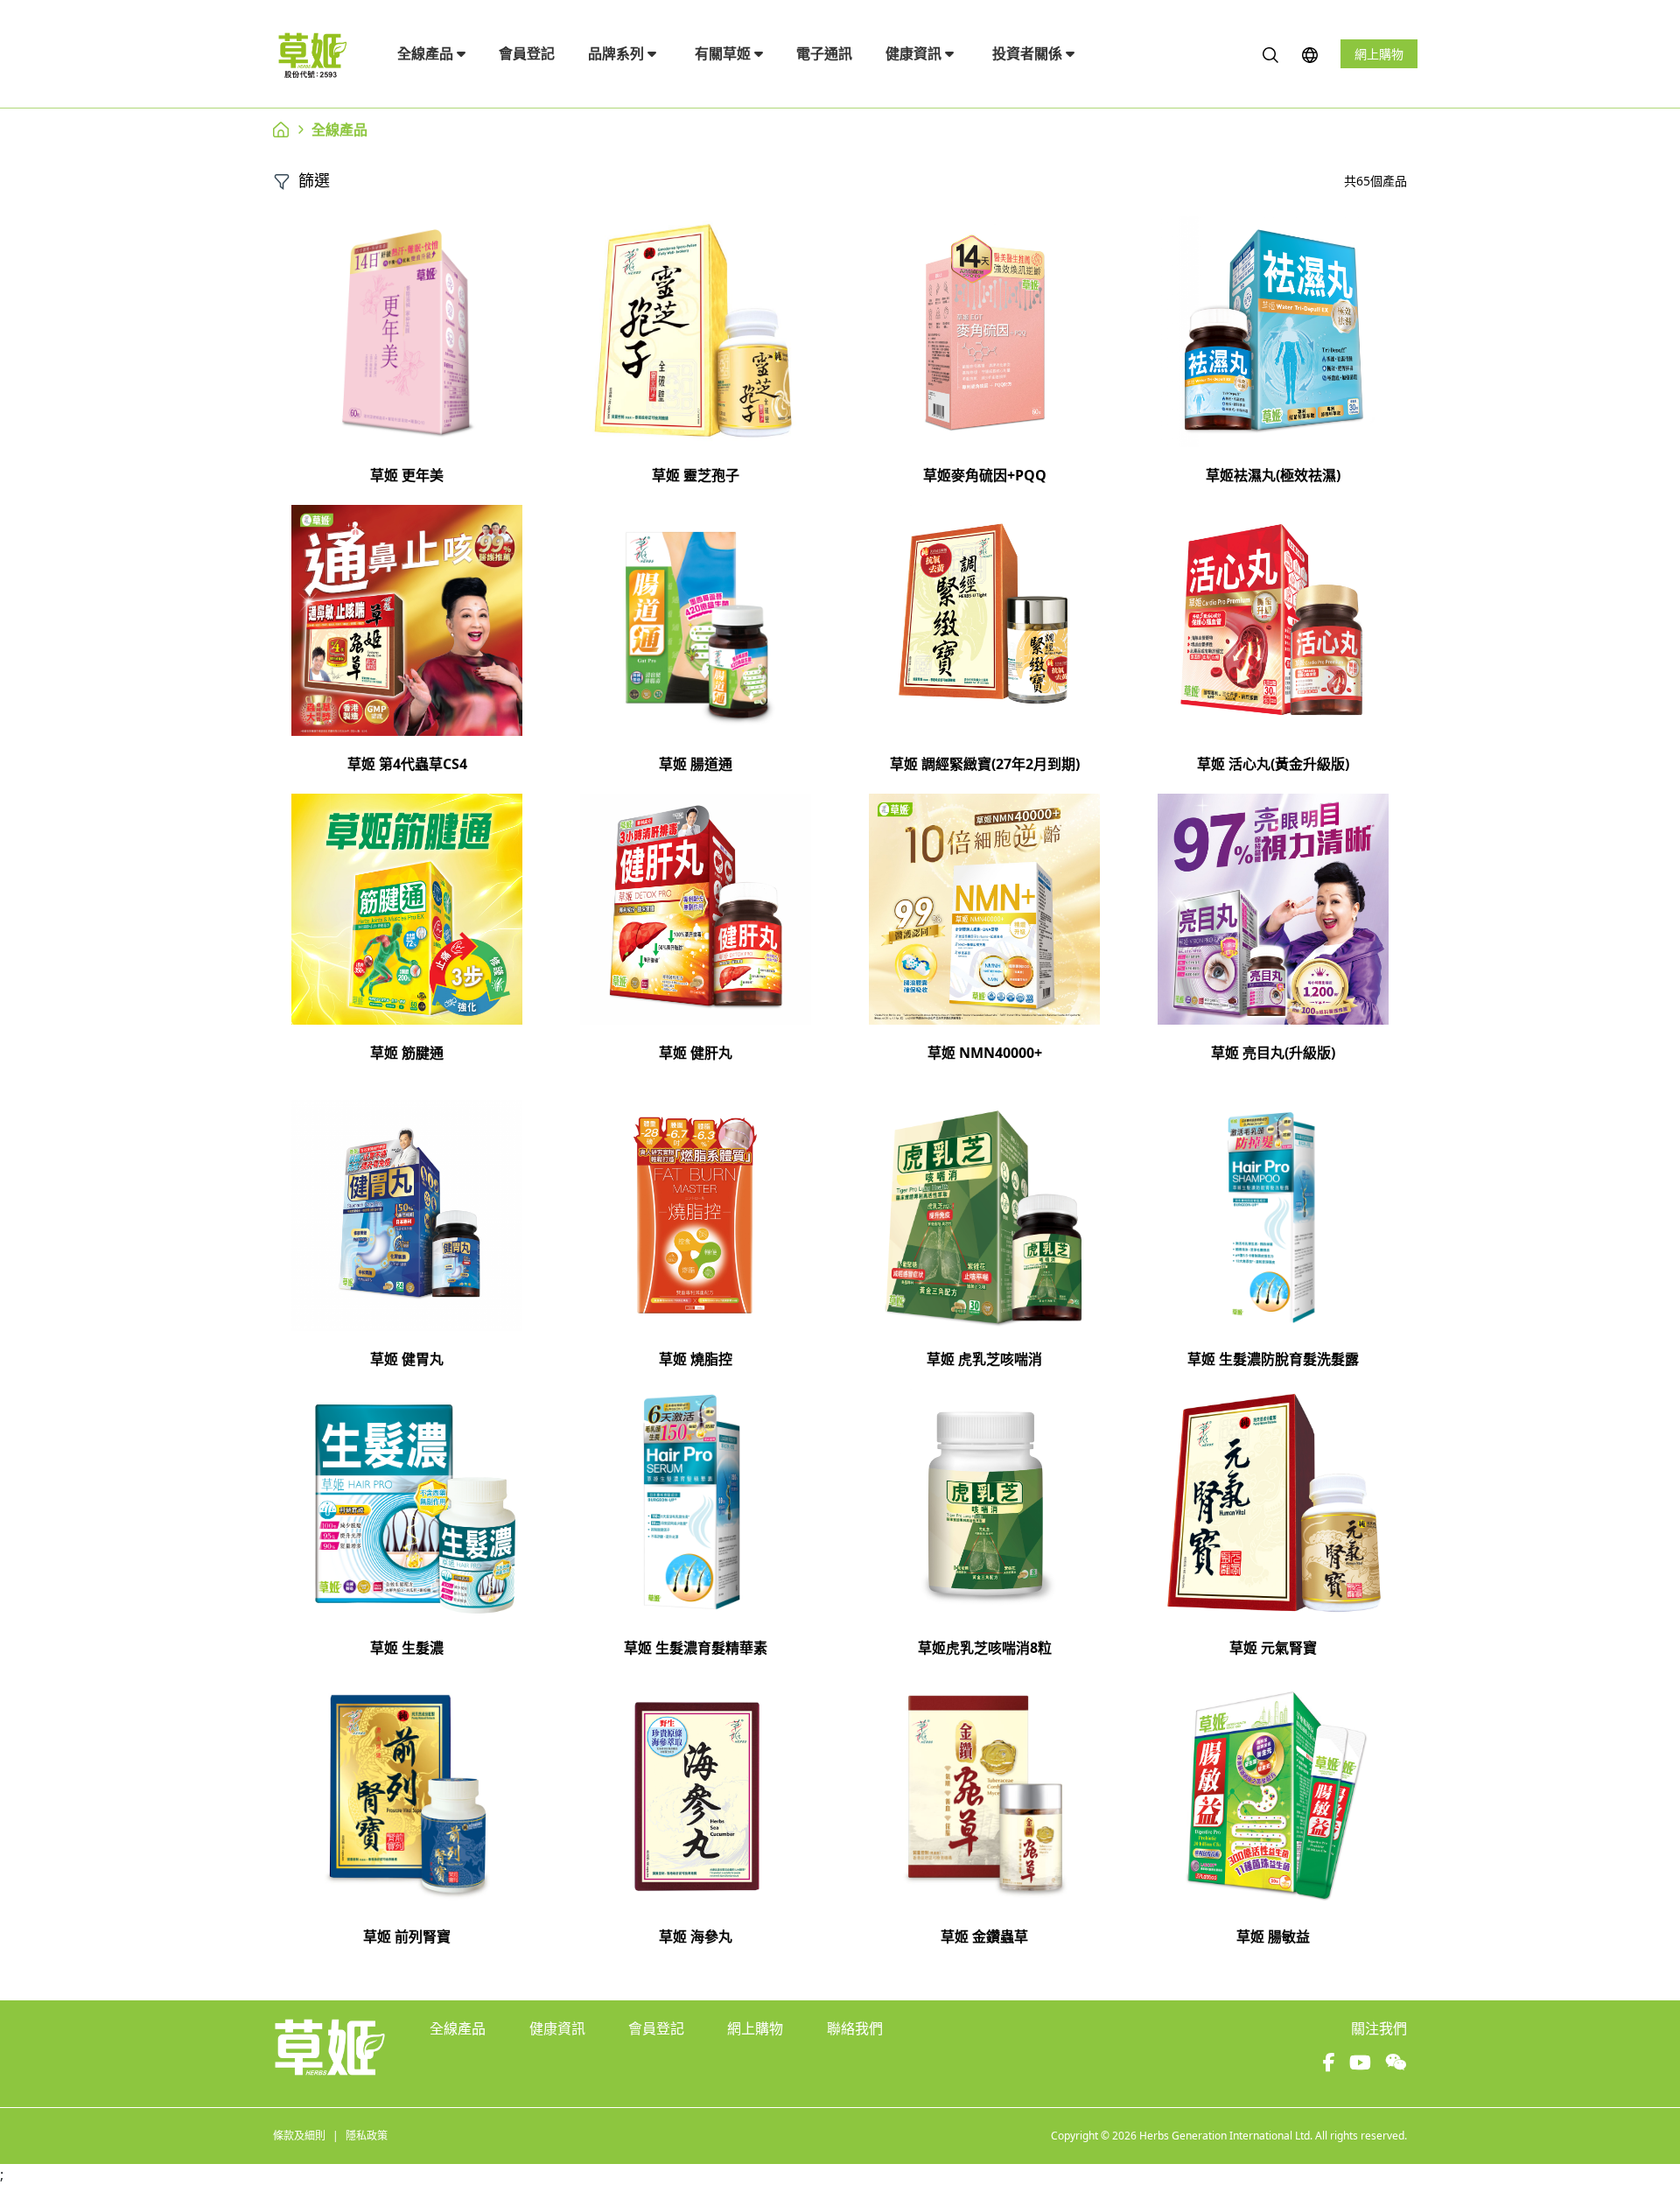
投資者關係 (1029, 53)
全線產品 (427, 53)
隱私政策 (367, 2136)
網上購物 (1379, 54)
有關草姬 (724, 53)
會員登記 (527, 53)
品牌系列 (618, 53)
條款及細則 (299, 2136)
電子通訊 (824, 53)
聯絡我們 (855, 2028)
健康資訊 (915, 53)
